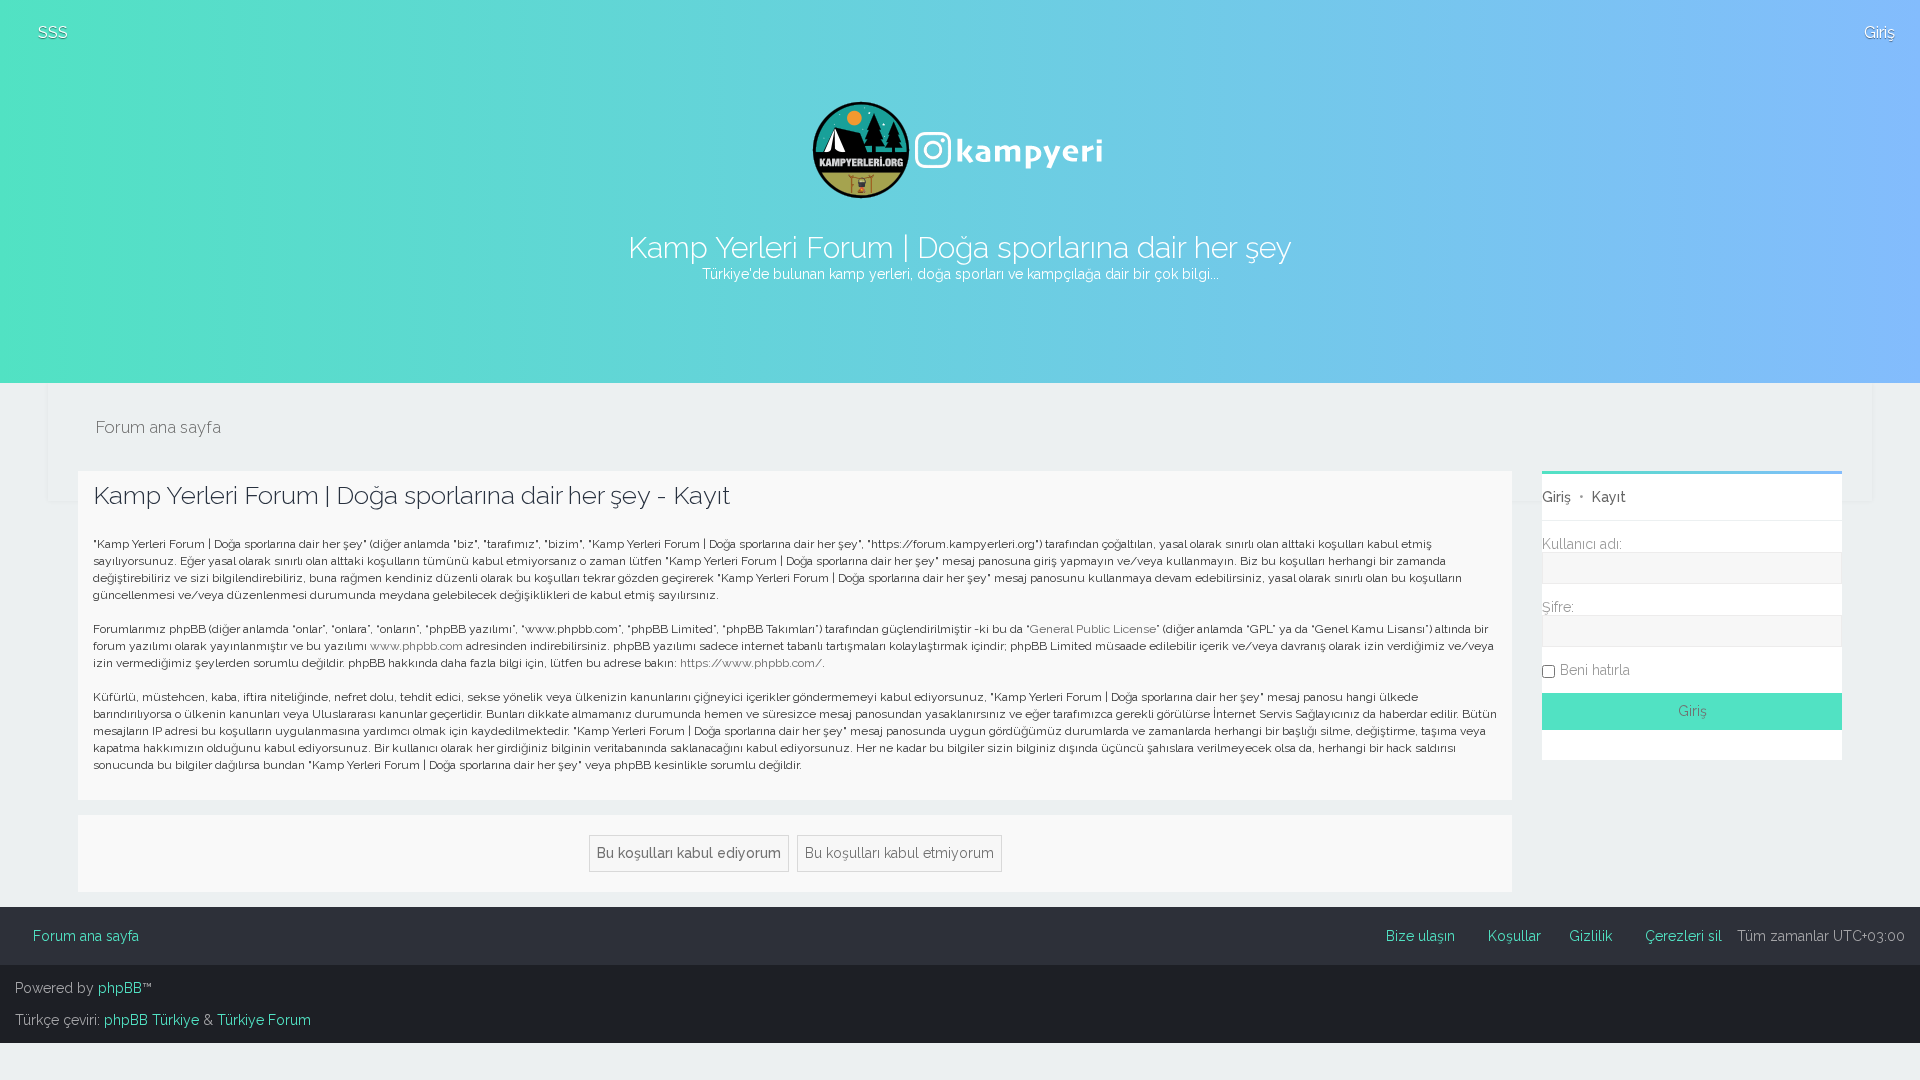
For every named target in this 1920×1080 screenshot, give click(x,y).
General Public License (1093, 629)
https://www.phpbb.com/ (751, 663)
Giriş (1556, 497)
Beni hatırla (1595, 670)
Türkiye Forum (264, 1020)
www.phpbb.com (416, 646)
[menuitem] (44, 32)
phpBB (120, 988)
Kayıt (1609, 497)
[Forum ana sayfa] (960, 150)
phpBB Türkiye (151, 1020)
